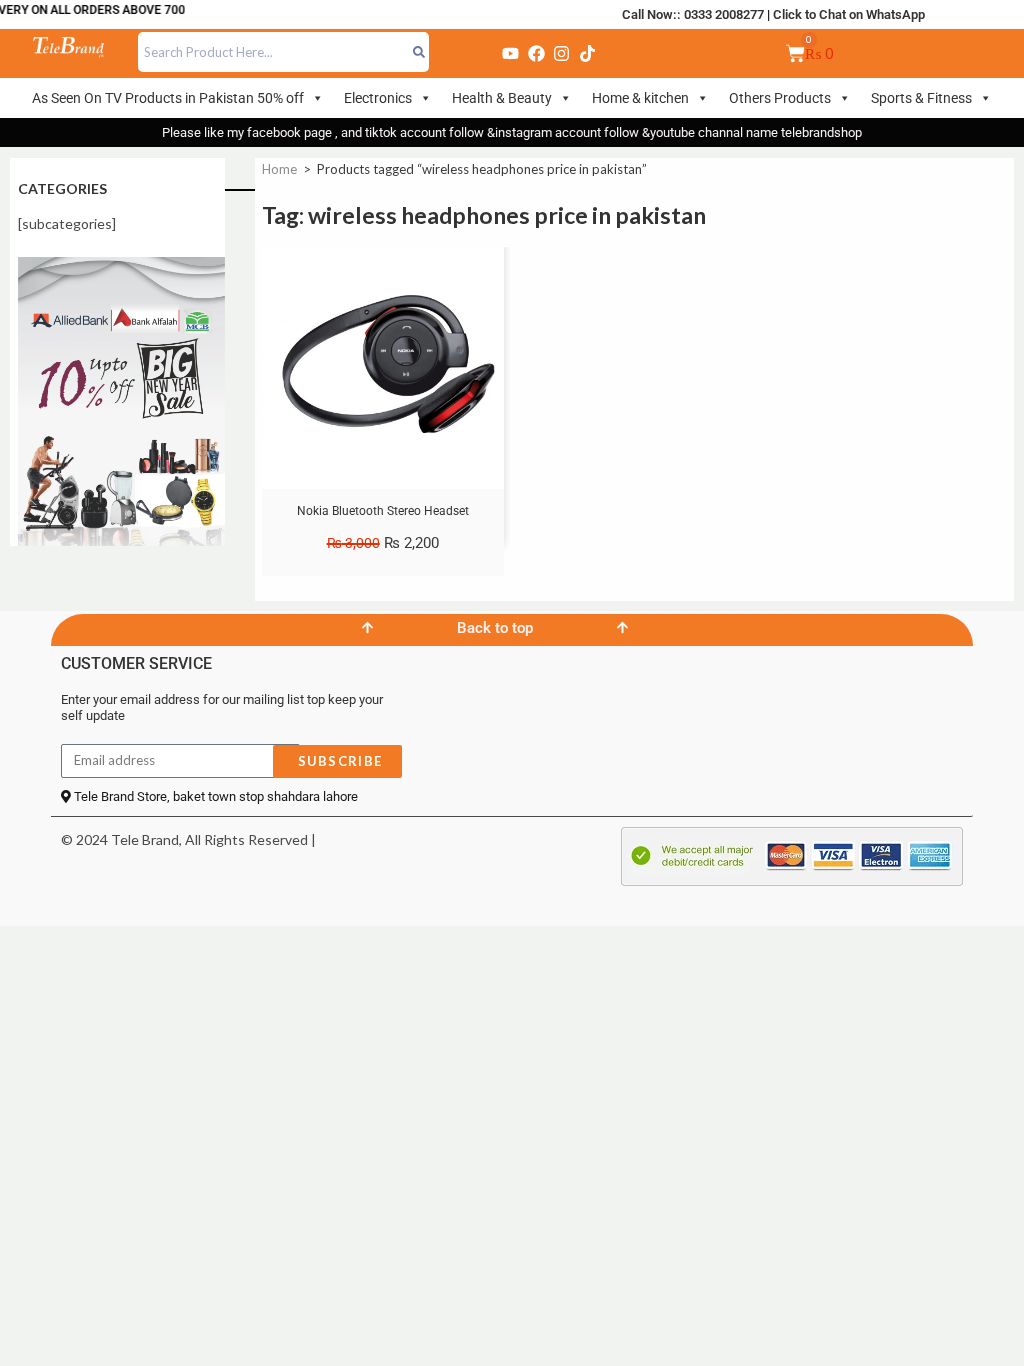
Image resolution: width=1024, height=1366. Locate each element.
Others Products (780, 98)
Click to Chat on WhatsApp (849, 14)
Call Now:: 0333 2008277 (693, 14)
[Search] (419, 52)
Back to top (495, 628)
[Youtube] (511, 53)
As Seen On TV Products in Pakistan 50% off (168, 98)
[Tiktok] (587, 53)
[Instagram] (562, 53)
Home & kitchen (640, 98)
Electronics (378, 98)
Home (279, 169)
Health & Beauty (502, 98)
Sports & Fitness (921, 98)
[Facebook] (536, 53)
